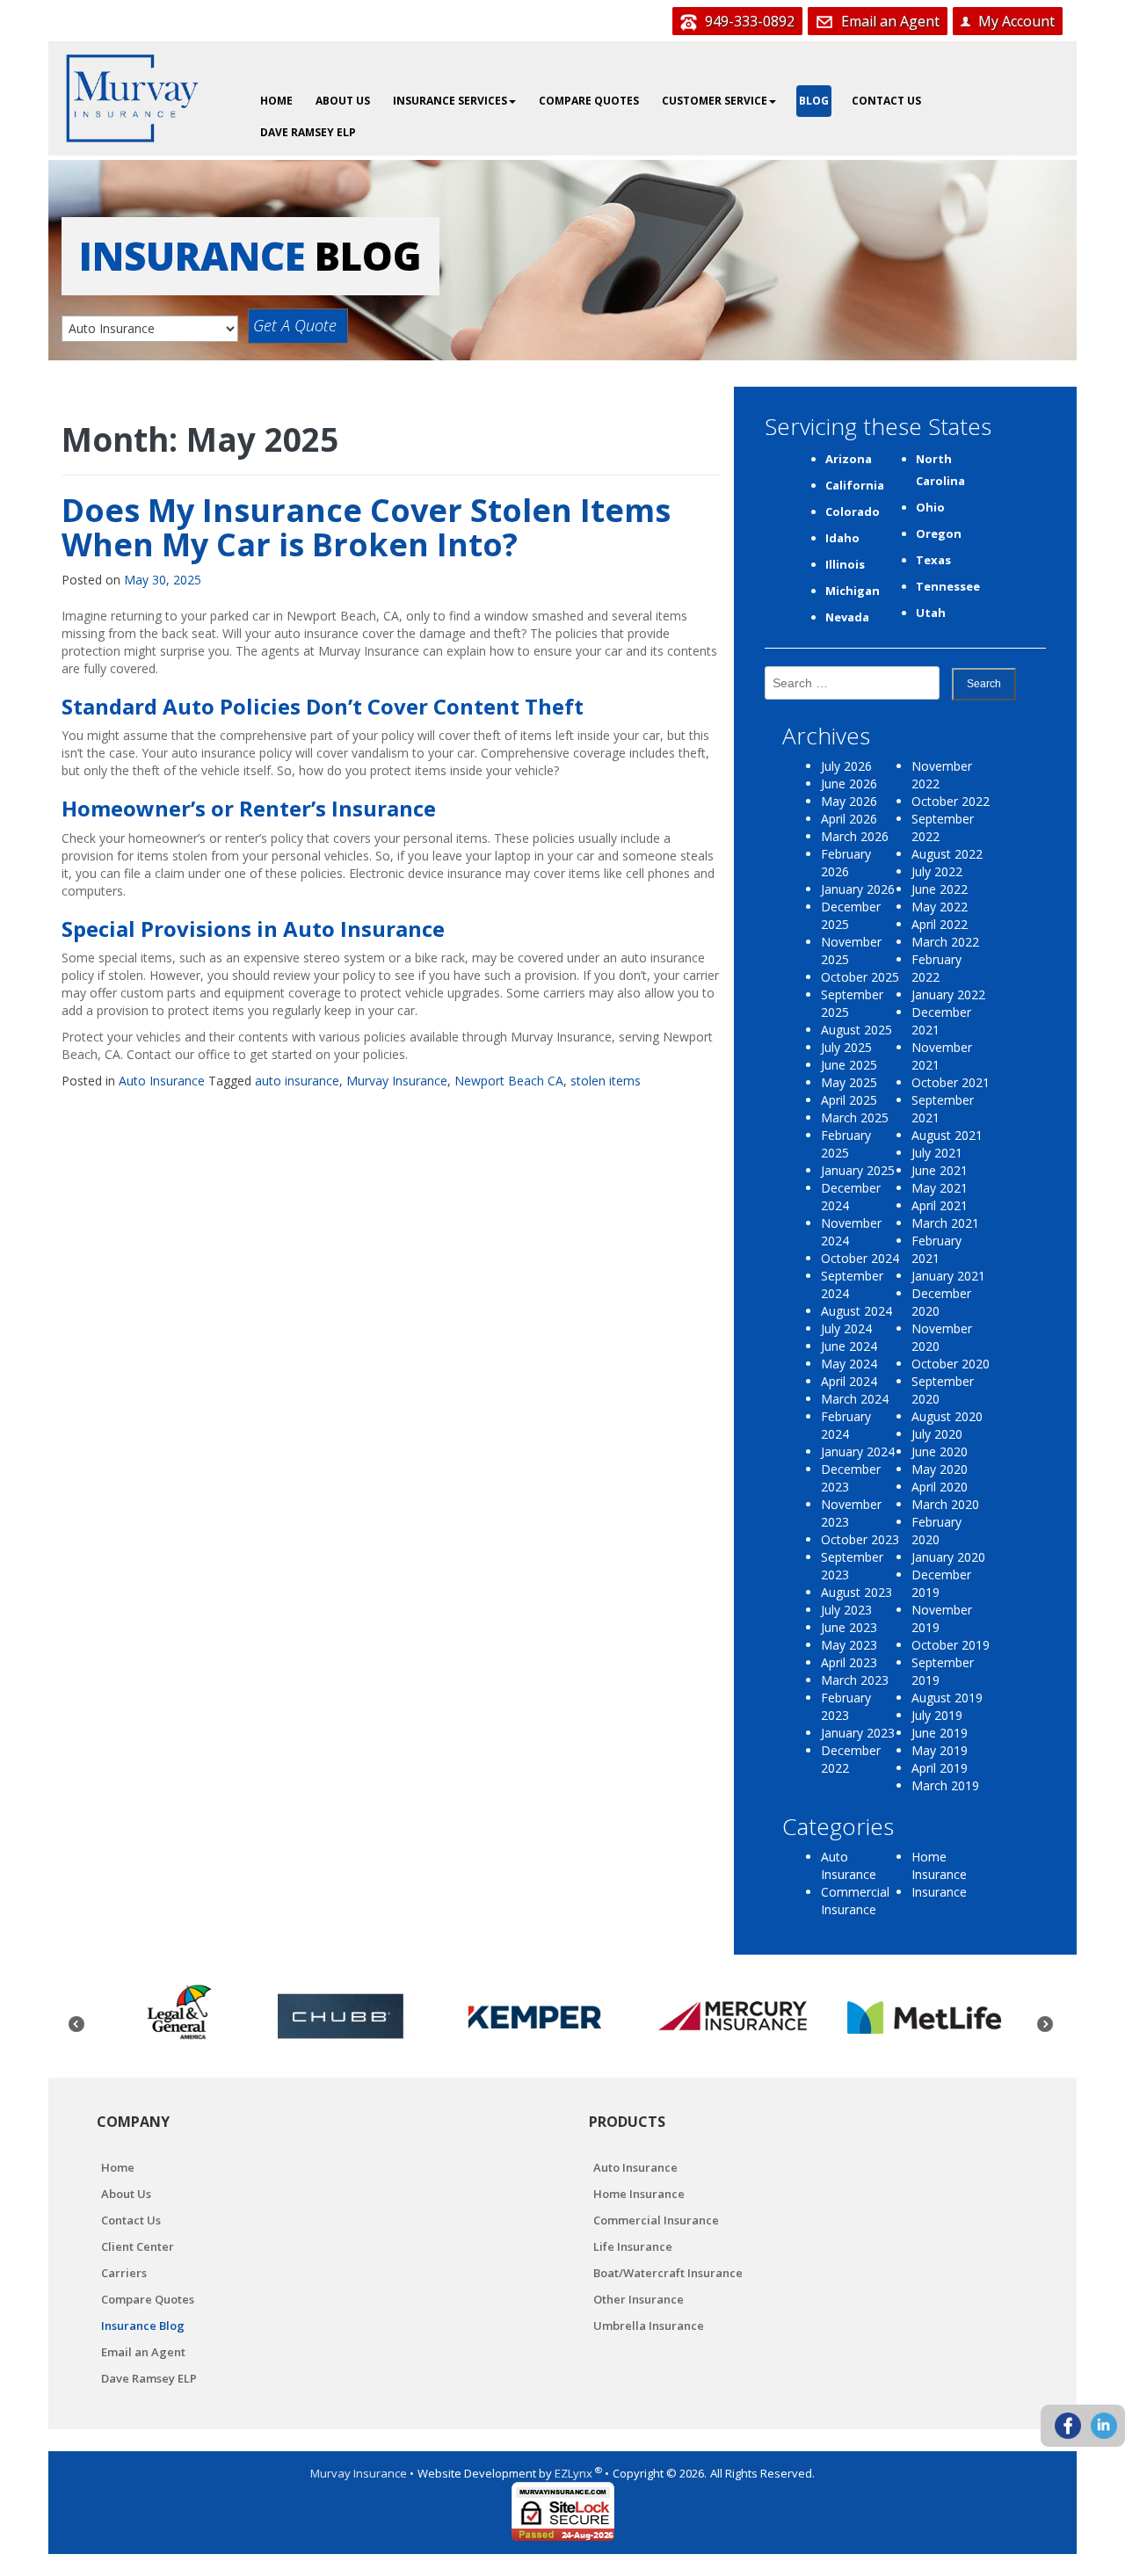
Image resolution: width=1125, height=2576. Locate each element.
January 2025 (858, 1170)
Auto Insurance (162, 1081)
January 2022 (948, 994)
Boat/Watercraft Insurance (668, 2273)
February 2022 (936, 968)
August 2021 (947, 1135)
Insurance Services (450, 101)
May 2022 (940, 907)
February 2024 (846, 1425)
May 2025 (849, 1082)
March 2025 (855, 1117)
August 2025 (856, 1030)
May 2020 (940, 1469)
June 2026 (849, 784)
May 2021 (940, 1188)
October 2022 (951, 801)
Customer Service (715, 101)
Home (276, 101)
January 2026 (858, 889)
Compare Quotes (589, 101)
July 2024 (846, 1328)
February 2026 (846, 863)
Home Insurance (939, 1865)
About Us (343, 101)
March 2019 (945, 1785)
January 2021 (948, 1276)
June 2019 (940, 1733)
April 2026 (849, 819)
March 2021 (945, 1223)
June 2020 (940, 1451)
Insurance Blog (143, 2326)
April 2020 (940, 1487)
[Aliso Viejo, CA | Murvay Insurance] (132, 98)
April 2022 (940, 924)
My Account (1015, 21)
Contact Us (886, 101)
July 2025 (846, 1047)
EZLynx (575, 2473)
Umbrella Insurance (649, 2326)
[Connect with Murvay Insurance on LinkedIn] (1104, 2426)
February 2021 (936, 1249)
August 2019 (947, 1698)
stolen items (606, 1081)
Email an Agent (889, 21)
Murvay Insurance (397, 1081)
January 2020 (948, 1557)
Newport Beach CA (509, 1081)
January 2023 (858, 1733)
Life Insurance (633, 2246)
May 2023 (849, 1645)
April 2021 (940, 1205)
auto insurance (297, 1081)
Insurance (939, 1892)
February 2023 (846, 1706)
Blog (814, 101)
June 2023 (849, 1627)
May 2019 (940, 1750)
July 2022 (937, 871)
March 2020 (945, 1504)
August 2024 (856, 1311)
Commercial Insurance (855, 1901)
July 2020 (937, 1434)
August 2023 (856, 1592)
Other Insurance (639, 2299)
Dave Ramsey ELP (308, 132)
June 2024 (849, 1346)
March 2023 (855, 1680)
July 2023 (846, 1610)
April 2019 (940, 1768)
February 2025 (846, 1144)
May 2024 (849, 1364)
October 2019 (951, 1645)
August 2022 (947, 854)
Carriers (124, 2273)
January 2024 (858, 1451)
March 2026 (855, 836)
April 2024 (849, 1381)
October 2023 (860, 1539)
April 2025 (849, 1100)
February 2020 (936, 1531)
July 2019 (937, 1715)
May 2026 (849, 801)
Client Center (138, 2246)
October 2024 (860, 1258)
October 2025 (860, 977)
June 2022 (940, 889)
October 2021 (951, 1082)
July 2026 (846, 766)
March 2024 (855, 1399)
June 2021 (940, 1170)
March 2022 (945, 942)
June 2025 (849, 1065)
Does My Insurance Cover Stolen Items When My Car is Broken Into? (366, 528)
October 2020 (951, 1364)
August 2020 (947, 1416)
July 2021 (937, 1153)
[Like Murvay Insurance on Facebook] (1068, 2426)
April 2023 (849, 1662)
